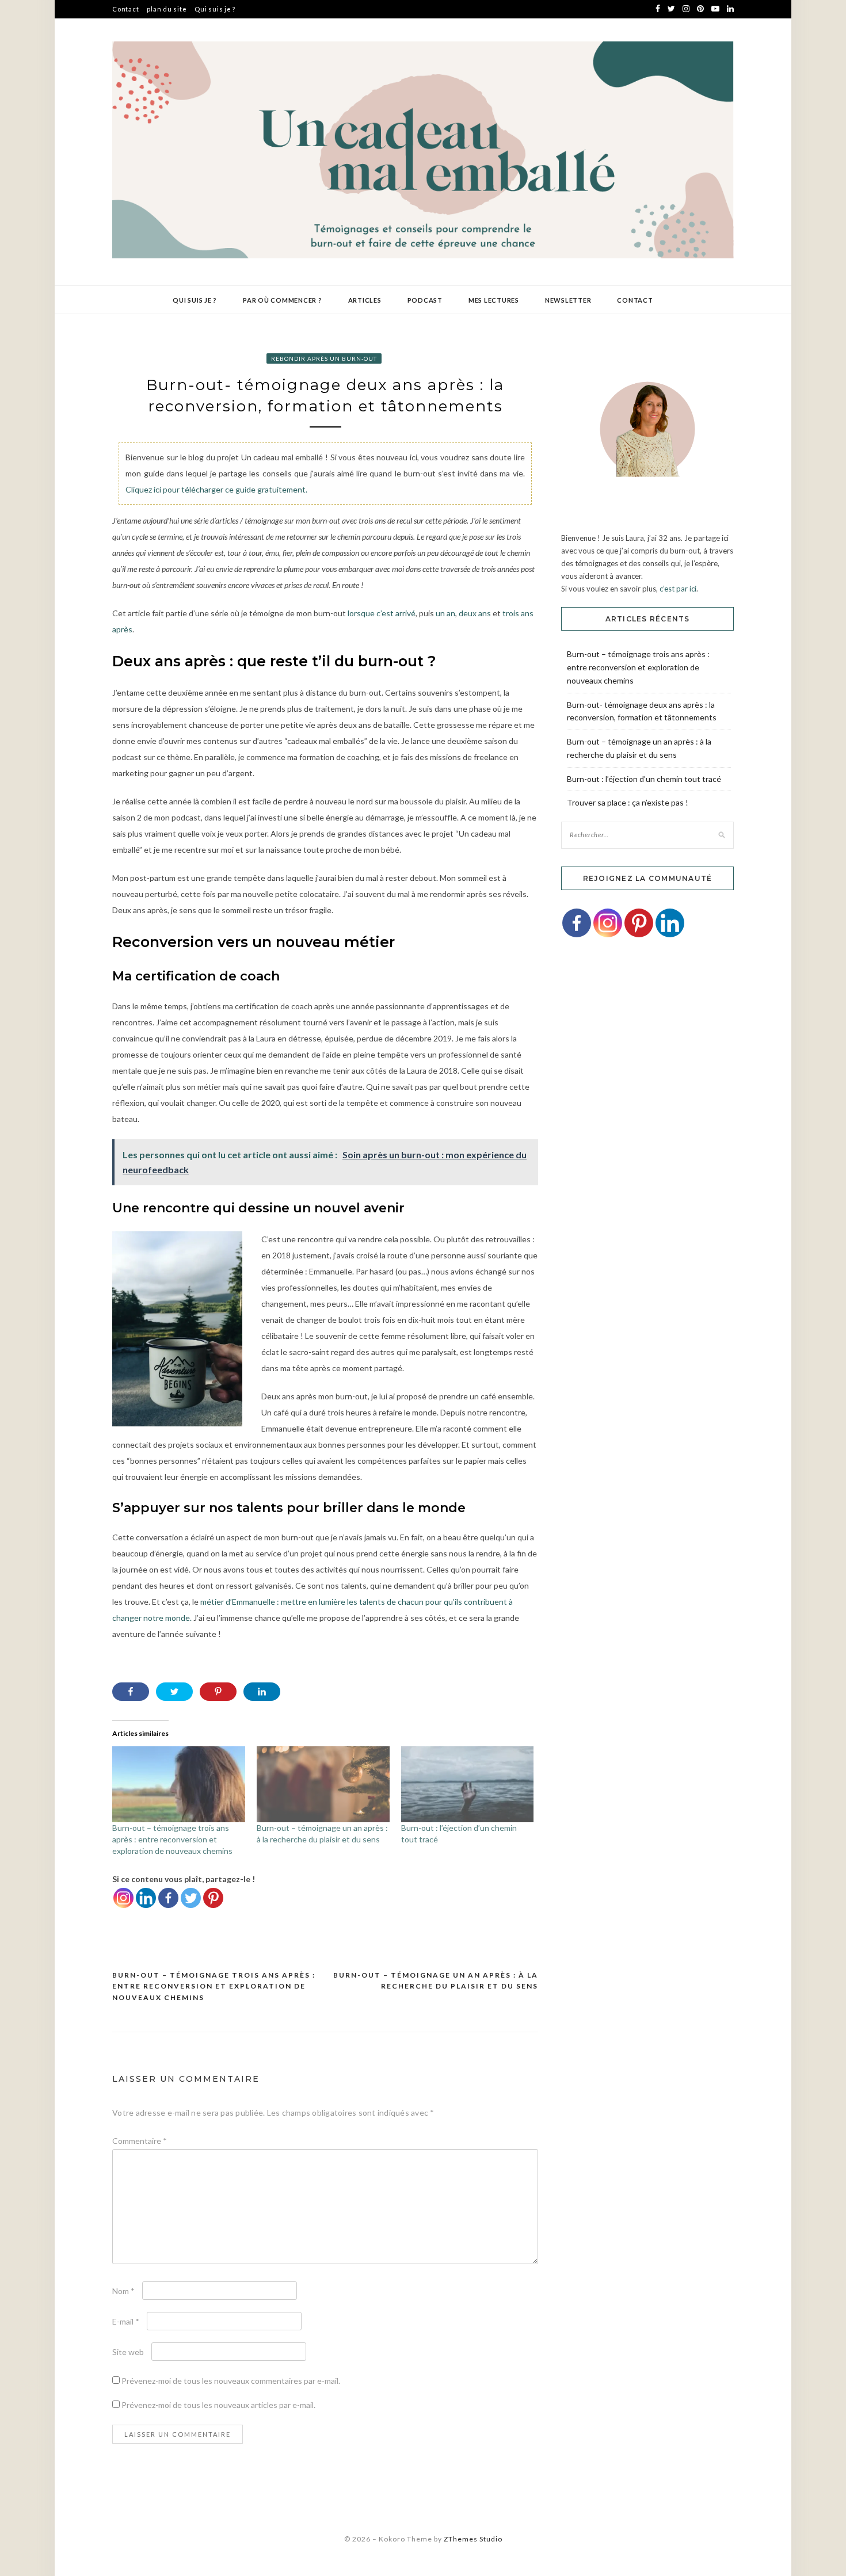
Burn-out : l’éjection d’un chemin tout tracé (644, 779)
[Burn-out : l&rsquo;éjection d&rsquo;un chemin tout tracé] (468, 1784)
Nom (123, 2291)
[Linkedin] (146, 1898)
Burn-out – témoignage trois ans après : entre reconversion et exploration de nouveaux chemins (172, 1839)
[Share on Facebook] (131, 1692)
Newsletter (568, 300)
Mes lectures (494, 300)
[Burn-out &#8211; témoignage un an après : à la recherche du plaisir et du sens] (323, 1784)
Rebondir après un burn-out (324, 358)
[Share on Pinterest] (218, 1692)
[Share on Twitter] (174, 1692)
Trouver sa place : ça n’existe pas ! (628, 802)
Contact (125, 9)
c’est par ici (678, 589)
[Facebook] (168, 1898)
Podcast (425, 300)
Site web (128, 2352)
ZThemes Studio (473, 2539)
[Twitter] (191, 1898)
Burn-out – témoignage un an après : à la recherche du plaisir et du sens (436, 1981)
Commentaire (140, 2141)
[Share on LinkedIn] (262, 1692)
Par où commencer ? (283, 300)
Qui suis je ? (215, 9)
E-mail (126, 2321)
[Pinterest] (213, 1898)
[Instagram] (123, 1898)
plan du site (167, 9)
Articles (365, 300)
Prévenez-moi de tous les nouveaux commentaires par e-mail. (231, 2381)
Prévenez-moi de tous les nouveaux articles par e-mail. (218, 2405)
